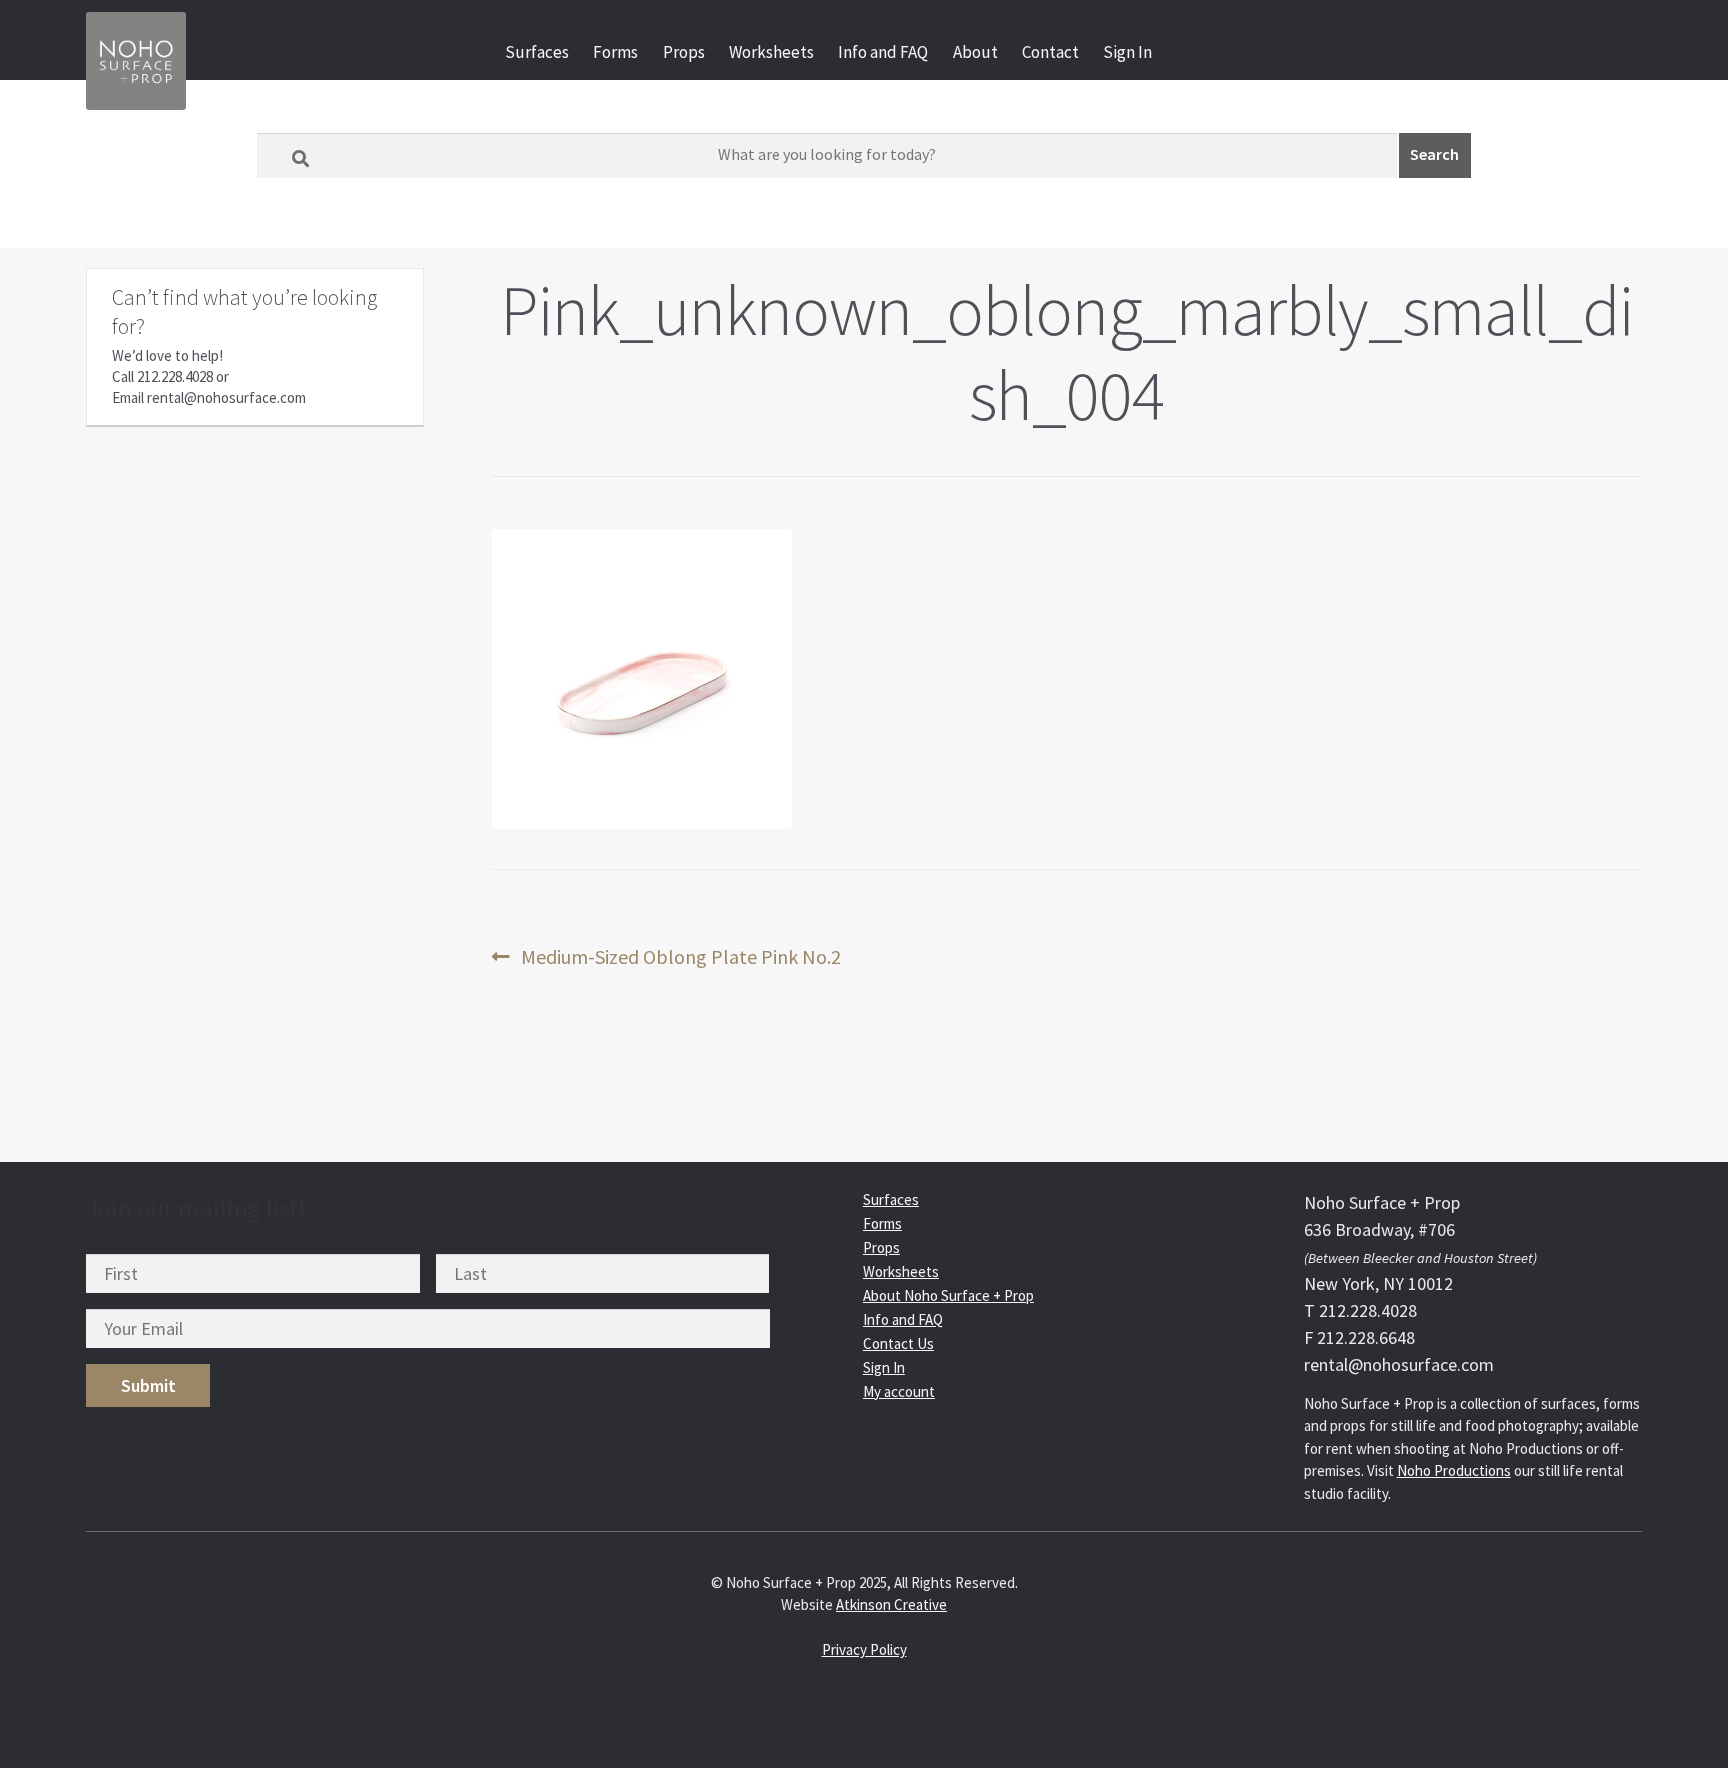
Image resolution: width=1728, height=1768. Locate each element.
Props (684, 52)
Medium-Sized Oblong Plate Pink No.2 (680, 957)
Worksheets (771, 52)
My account (899, 1391)
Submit (148, 1385)
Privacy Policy (864, 1649)
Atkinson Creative (891, 1604)
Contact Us (898, 1343)
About (975, 52)
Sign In (1127, 52)
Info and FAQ (883, 52)
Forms (615, 52)
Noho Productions (1454, 1470)
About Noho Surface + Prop (948, 1295)
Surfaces (537, 52)
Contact (1050, 52)
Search (1434, 154)
